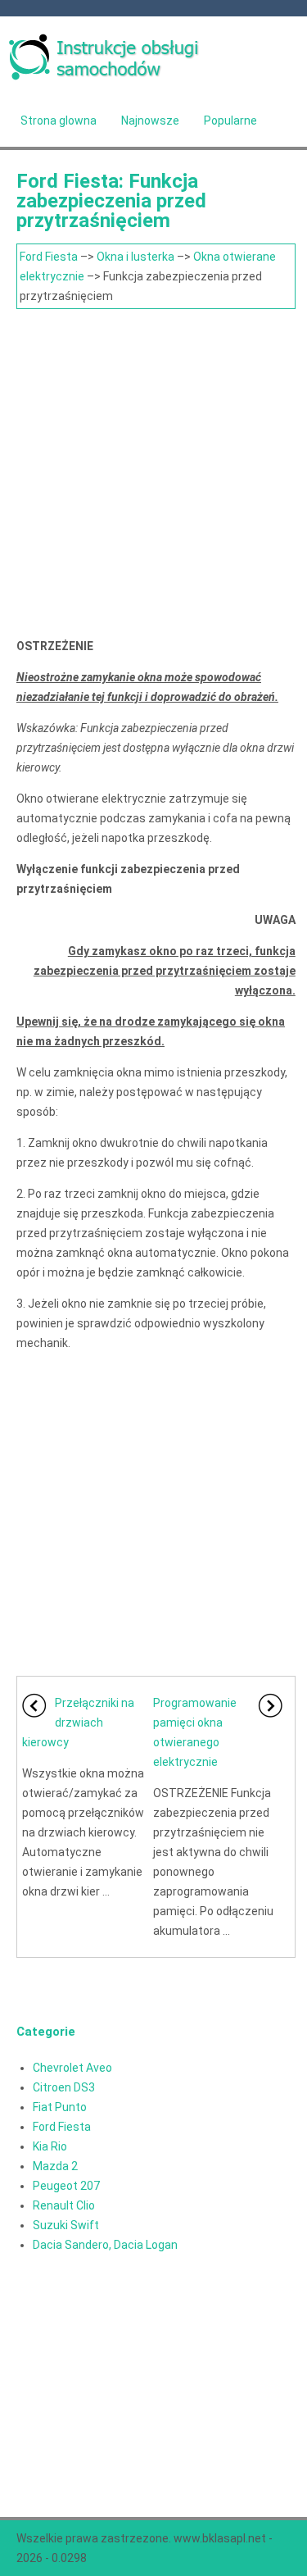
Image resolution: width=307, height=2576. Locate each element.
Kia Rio (50, 2146)
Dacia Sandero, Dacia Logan (105, 2245)
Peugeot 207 (66, 2186)
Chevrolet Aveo (72, 2068)
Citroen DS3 (64, 2087)
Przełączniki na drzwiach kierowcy (78, 1723)
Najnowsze (150, 121)
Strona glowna (59, 121)
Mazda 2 (55, 2166)
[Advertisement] (153, 471)
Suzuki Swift (66, 2225)
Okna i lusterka (135, 257)
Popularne (230, 121)
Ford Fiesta (49, 257)
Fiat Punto (60, 2107)
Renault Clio (64, 2205)
